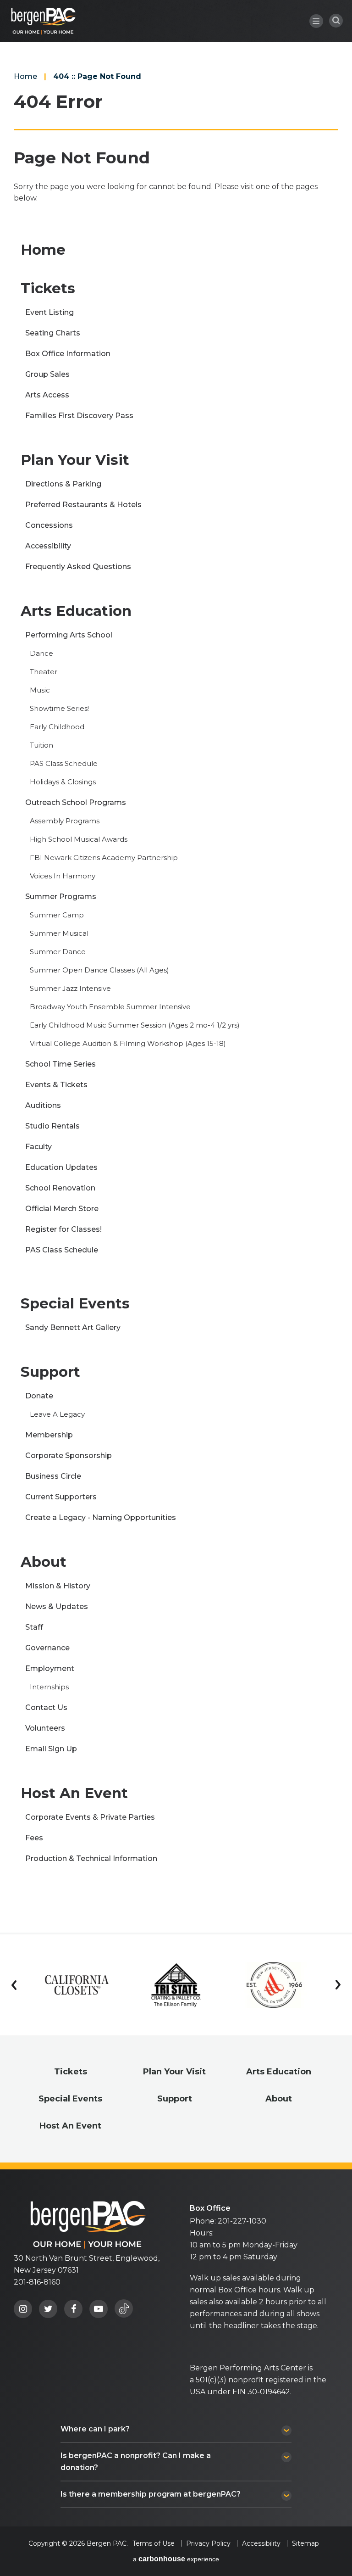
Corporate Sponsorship (69, 1456)
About (44, 1562)
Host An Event (74, 1793)
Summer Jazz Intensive (70, 988)
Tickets (48, 288)
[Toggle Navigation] (316, 21)
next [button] (338, 1985)
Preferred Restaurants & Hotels (83, 505)
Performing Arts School (69, 635)
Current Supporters (61, 1497)
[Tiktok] (124, 2308)
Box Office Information (68, 354)
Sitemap (305, 2543)
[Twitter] (48, 2309)
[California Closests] (77, 1985)
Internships (49, 1687)
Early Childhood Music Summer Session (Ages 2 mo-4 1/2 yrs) (135, 1025)
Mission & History (58, 1586)
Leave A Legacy (57, 1414)
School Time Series (60, 1064)
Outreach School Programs (76, 802)
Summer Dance (58, 952)
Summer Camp (57, 915)
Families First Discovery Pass (79, 416)
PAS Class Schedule (64, 763)
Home (25, 76)
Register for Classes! (63, 1229)
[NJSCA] (275, 1985)
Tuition (41, 745)
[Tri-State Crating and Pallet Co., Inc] (176, 1985)
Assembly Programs (65, 821)
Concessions (49, 525)
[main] (176, 966)
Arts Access (47, 395)
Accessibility (48, 546)
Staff (34, 1627)
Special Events (75, 1303)
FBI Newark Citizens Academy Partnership (104, 858)
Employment (50, 1668)
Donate (39, 1396)
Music (40, 690)
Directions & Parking (63, 484)
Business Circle (53, 1476)
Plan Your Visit (75, 460)
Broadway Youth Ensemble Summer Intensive (110, 1007)
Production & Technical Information (91, 1858)
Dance (41, 653)
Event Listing (49, 312)
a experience (176, 2559)
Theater (44, 672)
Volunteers (45, 1728)
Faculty (38, 1147)
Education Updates (61, 1167)
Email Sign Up (51, 1749)
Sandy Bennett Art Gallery (73, 1327)
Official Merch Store (62, 1209)
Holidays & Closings (63, 782)
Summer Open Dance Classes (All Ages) (99, 970)
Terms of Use (154, 2543)
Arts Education (76, 611)
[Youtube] (99, 2309)
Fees (34, 1838)
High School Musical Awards (79, 839)
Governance (47, 1648)
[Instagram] (23, 2309)
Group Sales (47, 374)
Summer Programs (61, 897)
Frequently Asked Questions (78, 567)
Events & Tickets (56, 1085)
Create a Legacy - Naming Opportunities (101, 1517)
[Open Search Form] (336, 21)
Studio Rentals (52, 1126)
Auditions (43, 1105)
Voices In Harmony (63, 876)
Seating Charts (53, 333)
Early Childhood (57, 727)
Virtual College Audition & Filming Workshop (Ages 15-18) (128, 1043)
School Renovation (60, 1188)
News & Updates (57, 1607)
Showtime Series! (59, 708)
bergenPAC (44, 21)
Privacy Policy (208, 2543)
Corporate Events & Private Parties (90, 1817)
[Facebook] (73, 2309)
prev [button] (14, 1985)
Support (50, 1372)
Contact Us (46, 1707)
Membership (49, 1435)
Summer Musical (59, 933)
